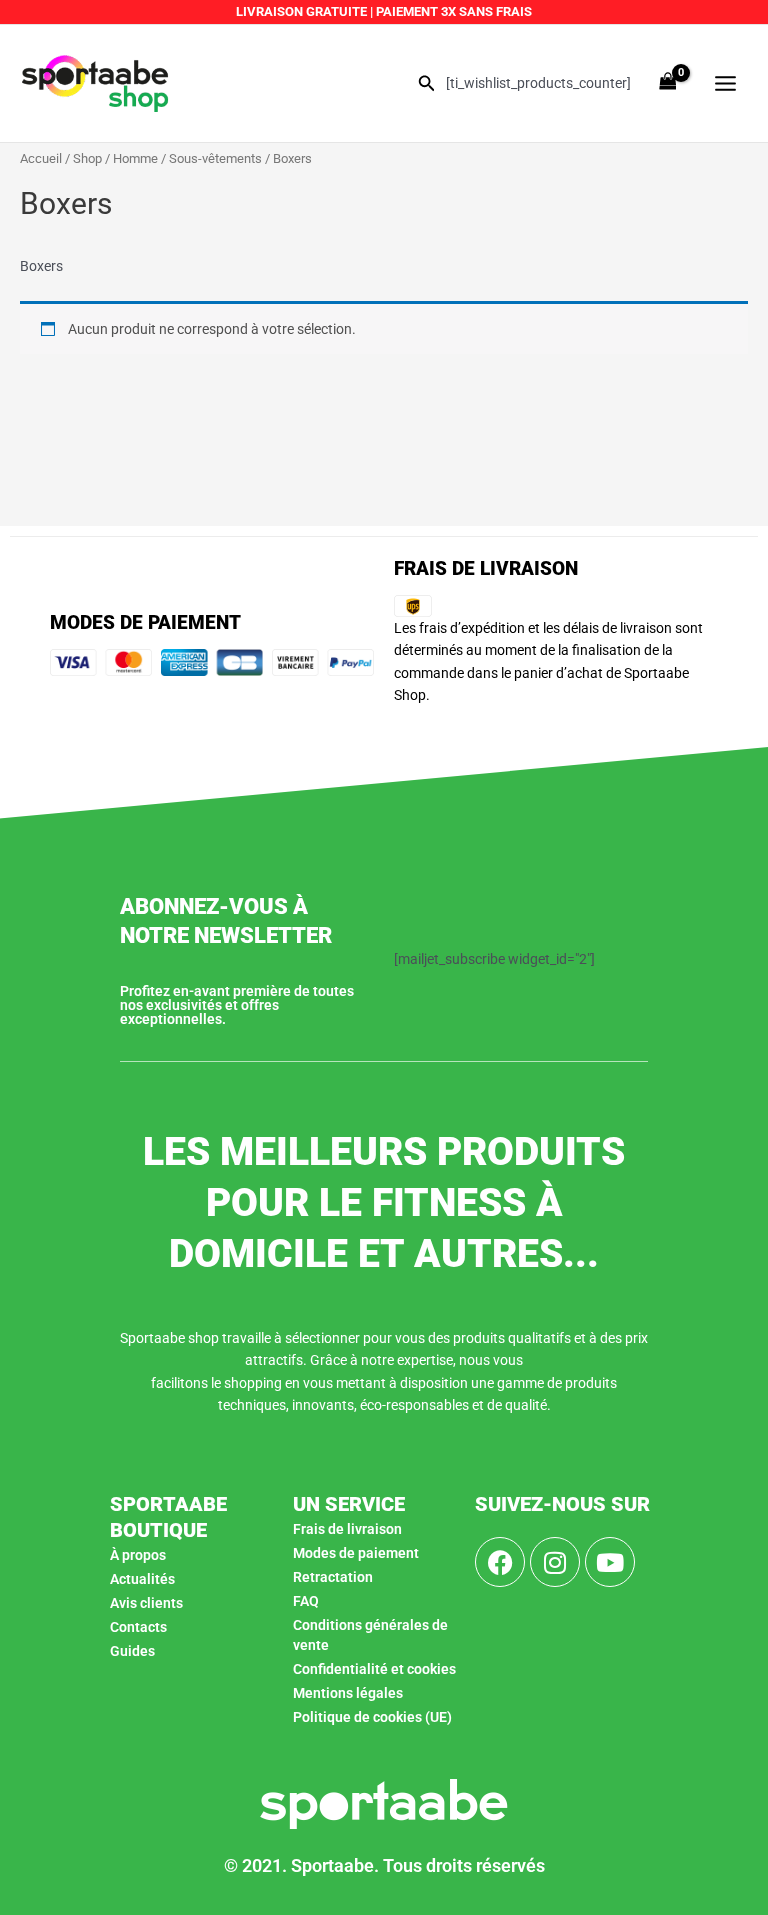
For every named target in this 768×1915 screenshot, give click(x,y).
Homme (135, 158)
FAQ (306, 1601)
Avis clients (146, 1603)
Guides (132, 1651)
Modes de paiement (356, 1553)
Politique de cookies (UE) (372, 1717)
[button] (427, 83)
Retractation (333, 1577)
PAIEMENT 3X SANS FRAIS (452, 11)
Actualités (142, 1579)
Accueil (41, 158)
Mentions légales (348, 1693)
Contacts (138, 1627)
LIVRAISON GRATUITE (301, 11)
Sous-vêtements (215, 158)
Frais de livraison (347, 1529)
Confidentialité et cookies (374, 1669)
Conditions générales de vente (370, 1635)
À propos (138, 1555)
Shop (87, 158)
